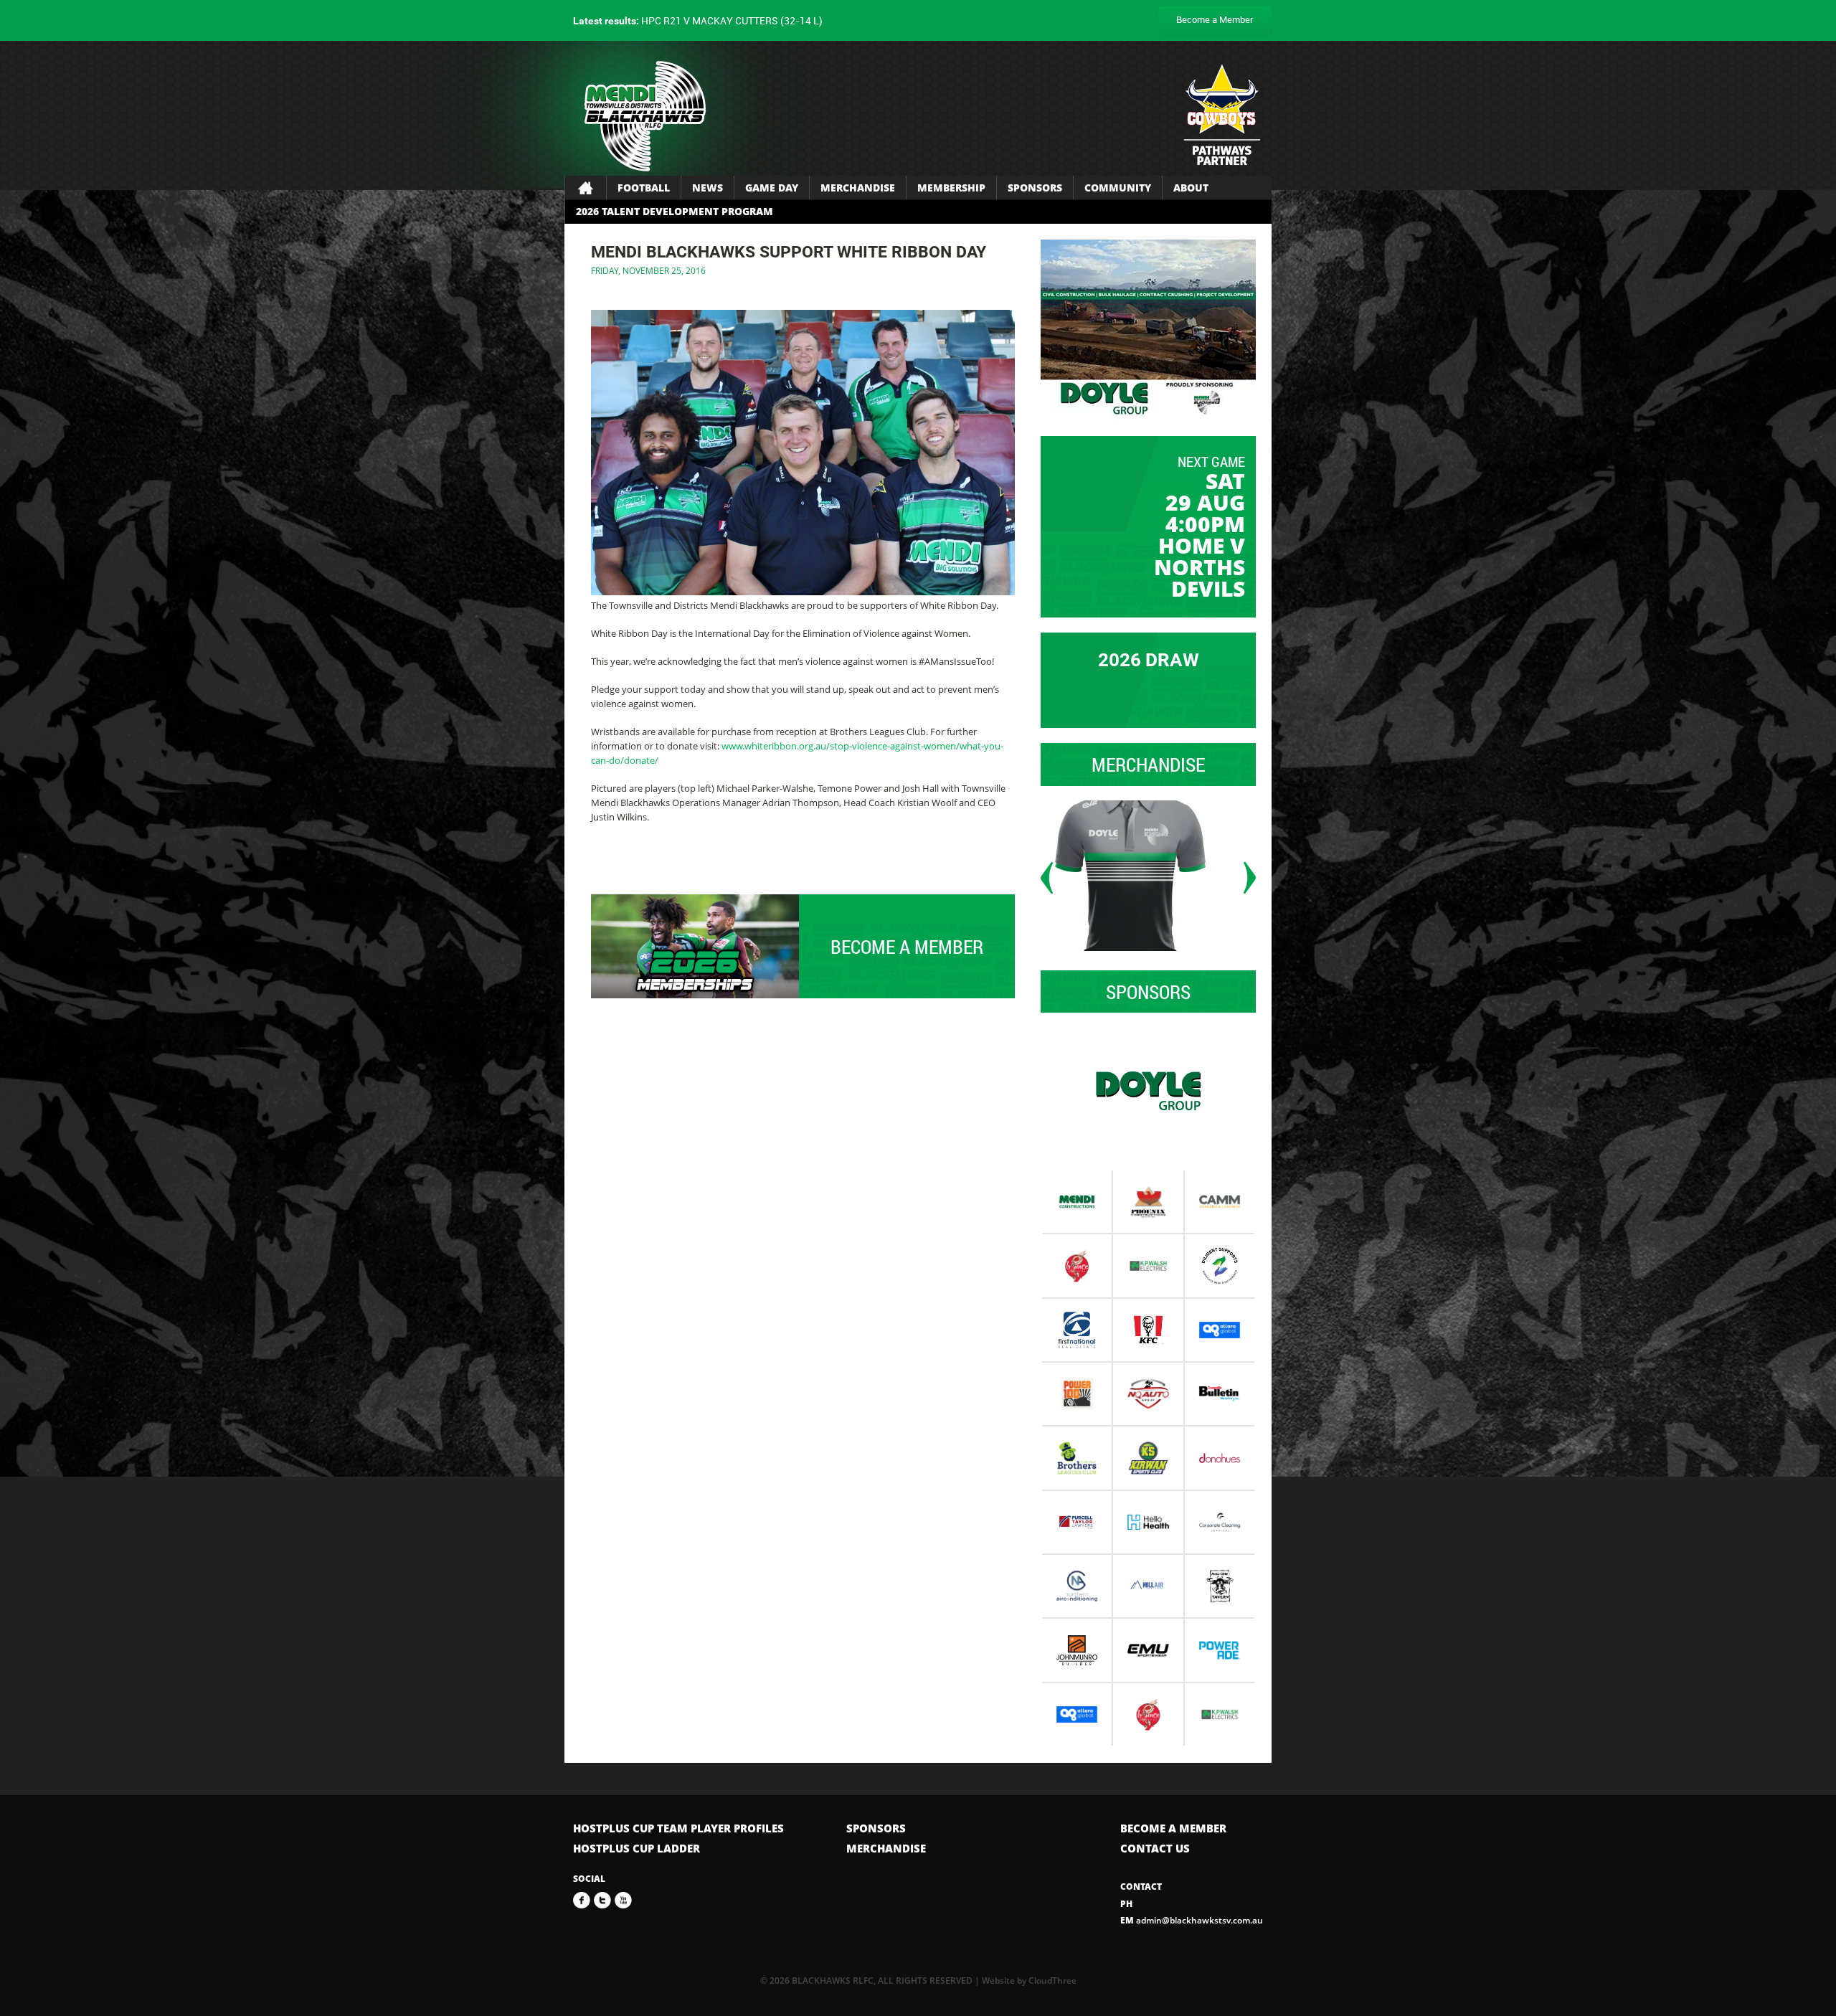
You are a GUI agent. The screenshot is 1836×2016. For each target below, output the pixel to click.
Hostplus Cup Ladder (637, 1848)
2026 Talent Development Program (675, 211)
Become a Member (1215, 19)
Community (1118, 188)
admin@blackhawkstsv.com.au (1192, 1920)
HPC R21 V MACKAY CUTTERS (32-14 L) (698, 20)
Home (586, 188)
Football (644, 188)
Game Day (772, 188)
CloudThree (1052, 1980)
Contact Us (1155, 1848)
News (708, 188)
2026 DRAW (1149, 660)
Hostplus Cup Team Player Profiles (678, 1828)
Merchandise (858, 188)
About (1191, 188)
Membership (951, 188)
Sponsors (1035, 188)
